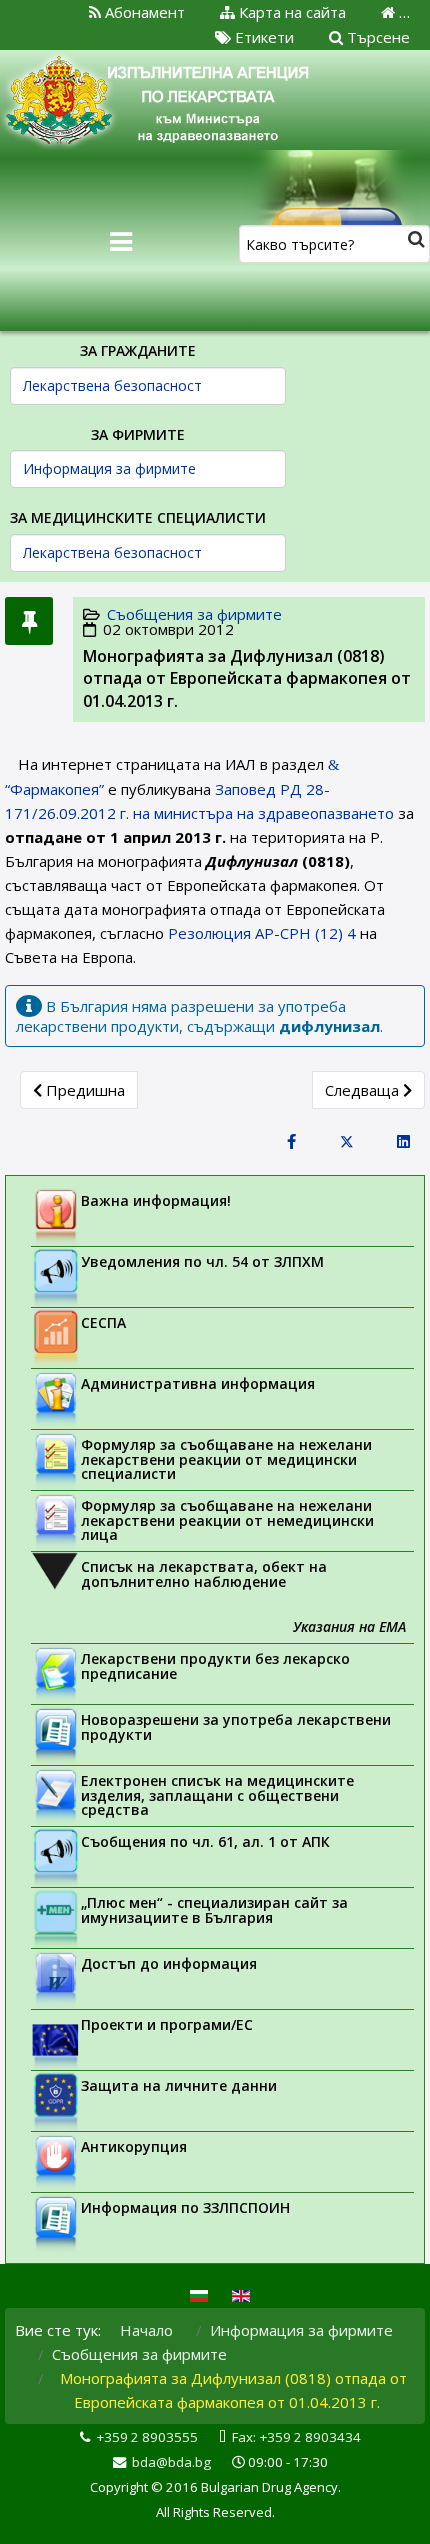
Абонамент (143, 12)
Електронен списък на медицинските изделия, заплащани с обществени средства (217, 1795)
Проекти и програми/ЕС (167, 2024)
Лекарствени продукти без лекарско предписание (215, 1666)
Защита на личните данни (179, 2085)
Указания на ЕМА (349, 1626)
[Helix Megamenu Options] (121, 242)
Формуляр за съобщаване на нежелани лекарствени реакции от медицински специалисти (226, 1459)
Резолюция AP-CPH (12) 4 (262, 933)
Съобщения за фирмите (194, 614)
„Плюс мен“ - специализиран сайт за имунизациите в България (214, 1910)
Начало (146, 2330)
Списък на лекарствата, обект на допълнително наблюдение (204, 1574)
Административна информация (198, 1383)
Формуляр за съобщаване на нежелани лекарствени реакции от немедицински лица (227, 1520)
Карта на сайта (290, 12)
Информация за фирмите (301, 2330)
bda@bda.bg (171, 2462)
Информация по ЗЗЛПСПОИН (185, 2207)
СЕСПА (103, 1322)
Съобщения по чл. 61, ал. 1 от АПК (205, 1841)
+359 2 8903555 (147, 2437)
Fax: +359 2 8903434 (296, 2437)
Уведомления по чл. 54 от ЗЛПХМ (202, 1261)
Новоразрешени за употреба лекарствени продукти (236, 1727)
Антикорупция (134, 2146)
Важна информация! (156, 1200)
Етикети (262, 37)
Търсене (376, 37)
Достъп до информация (169, 1963)
